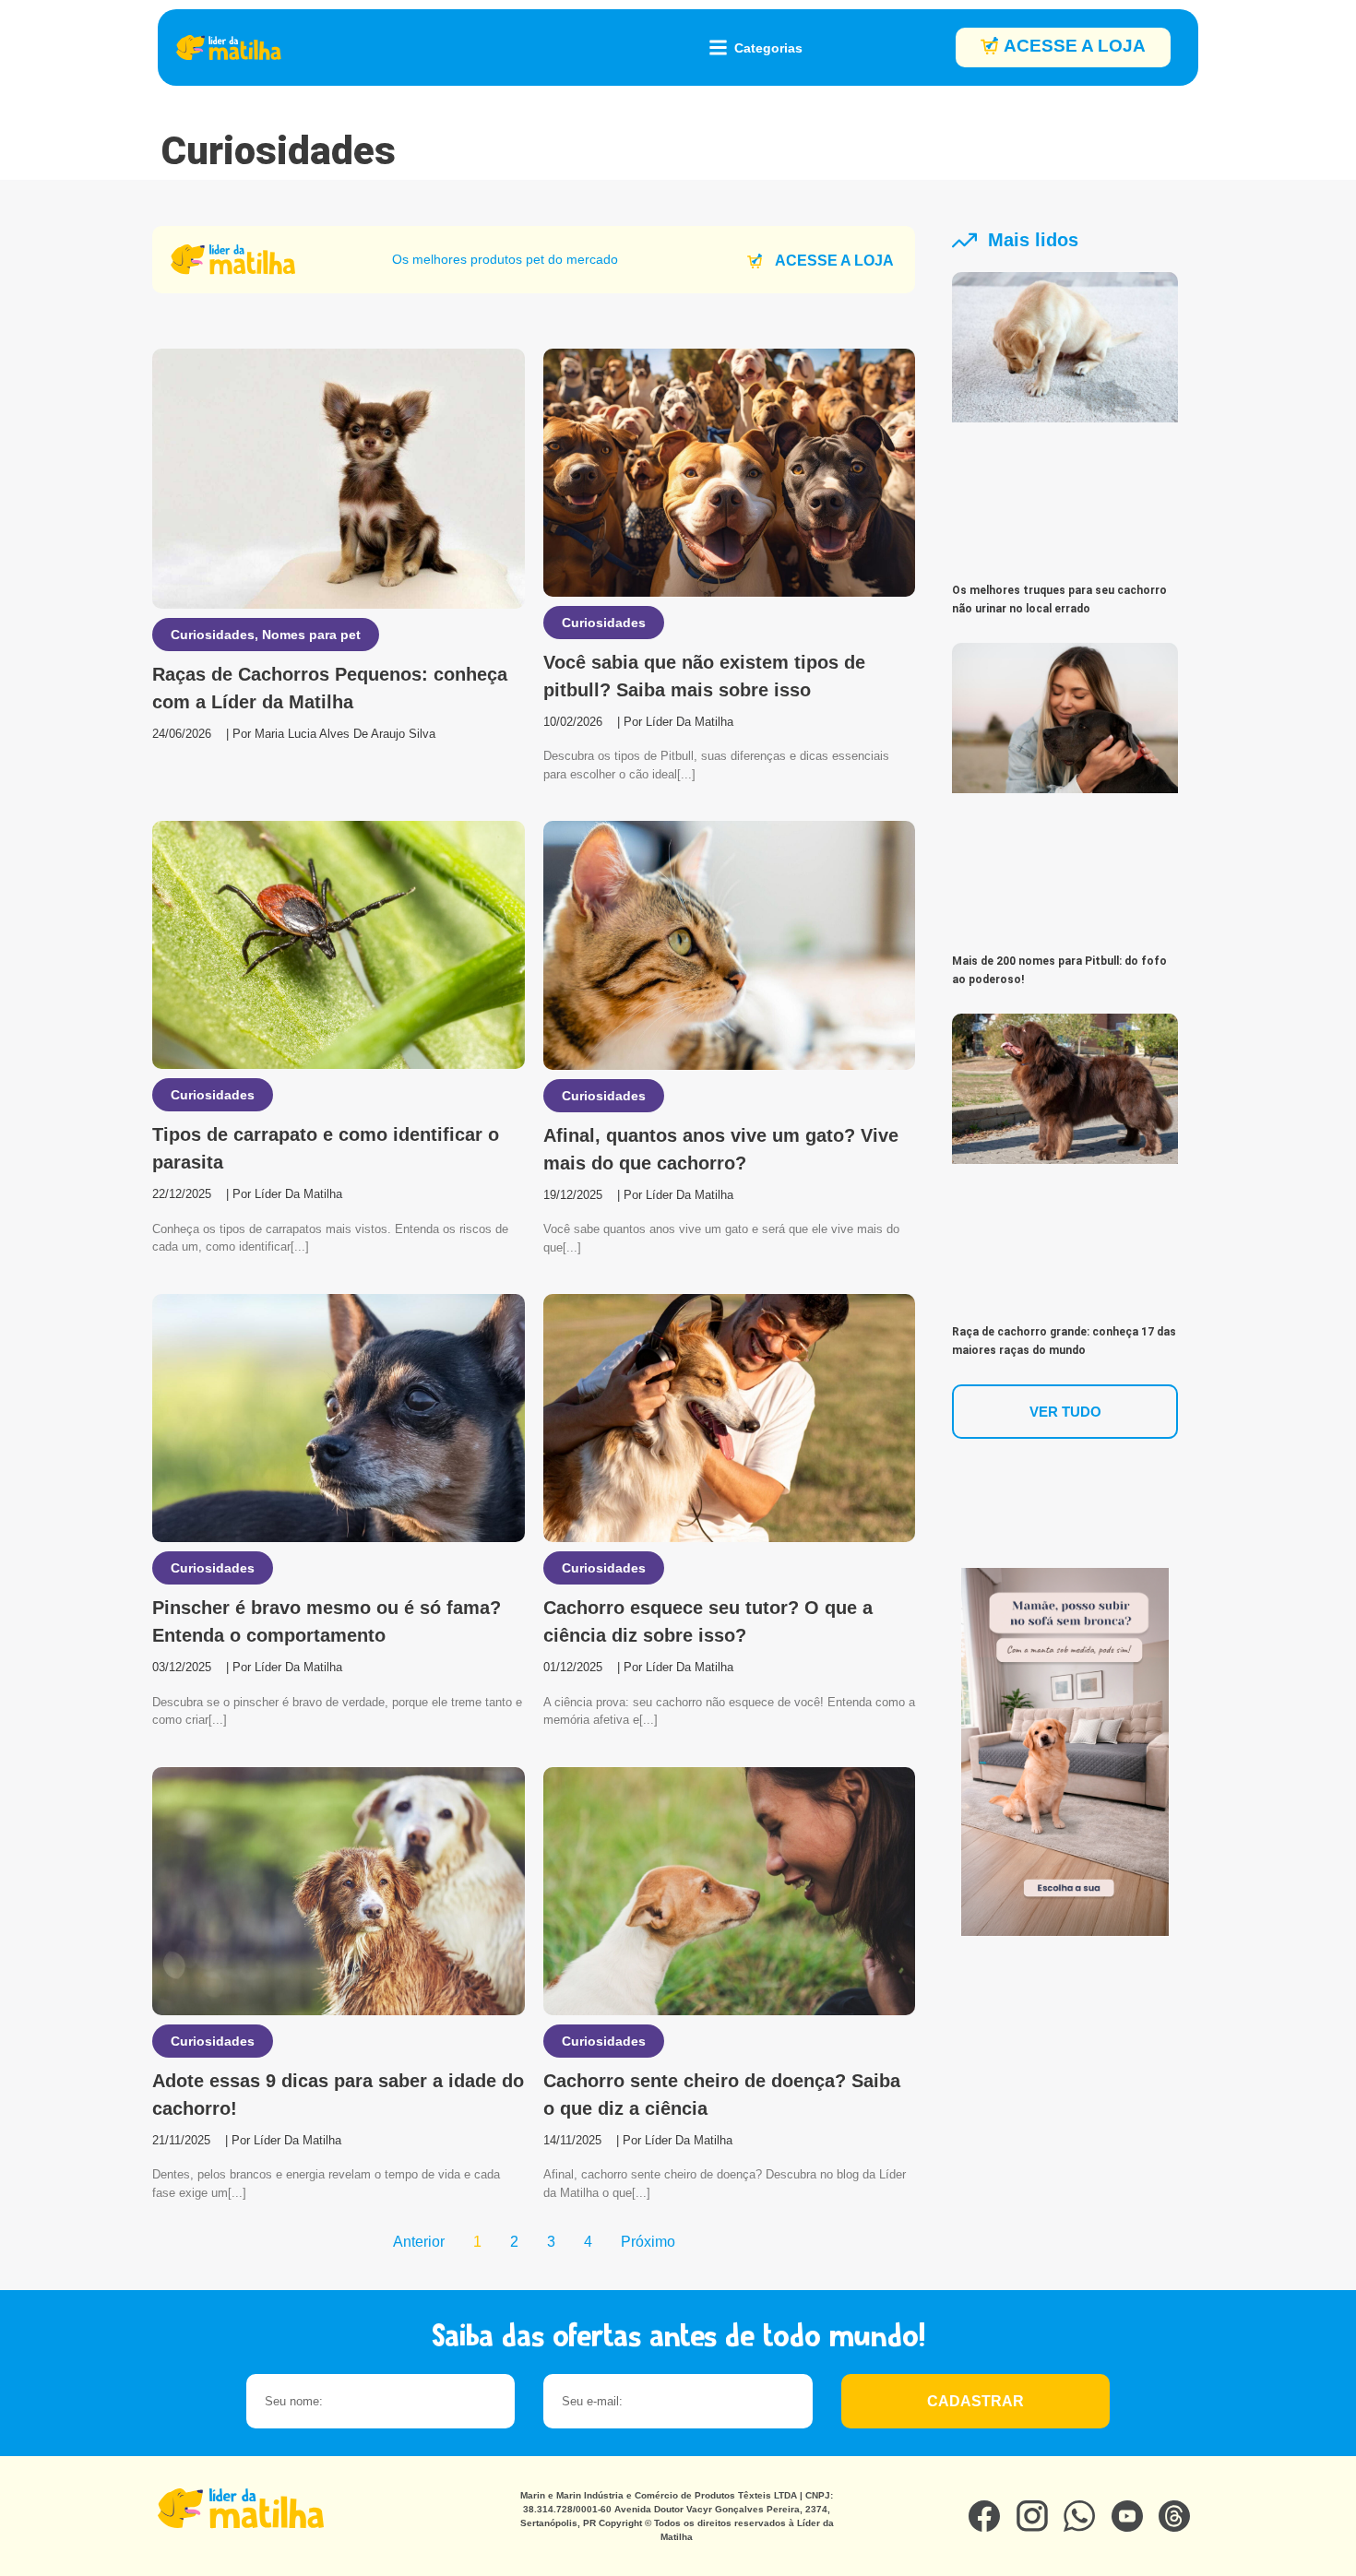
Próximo (648, 2242)
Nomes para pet (311, 635)
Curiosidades (213, 635)
